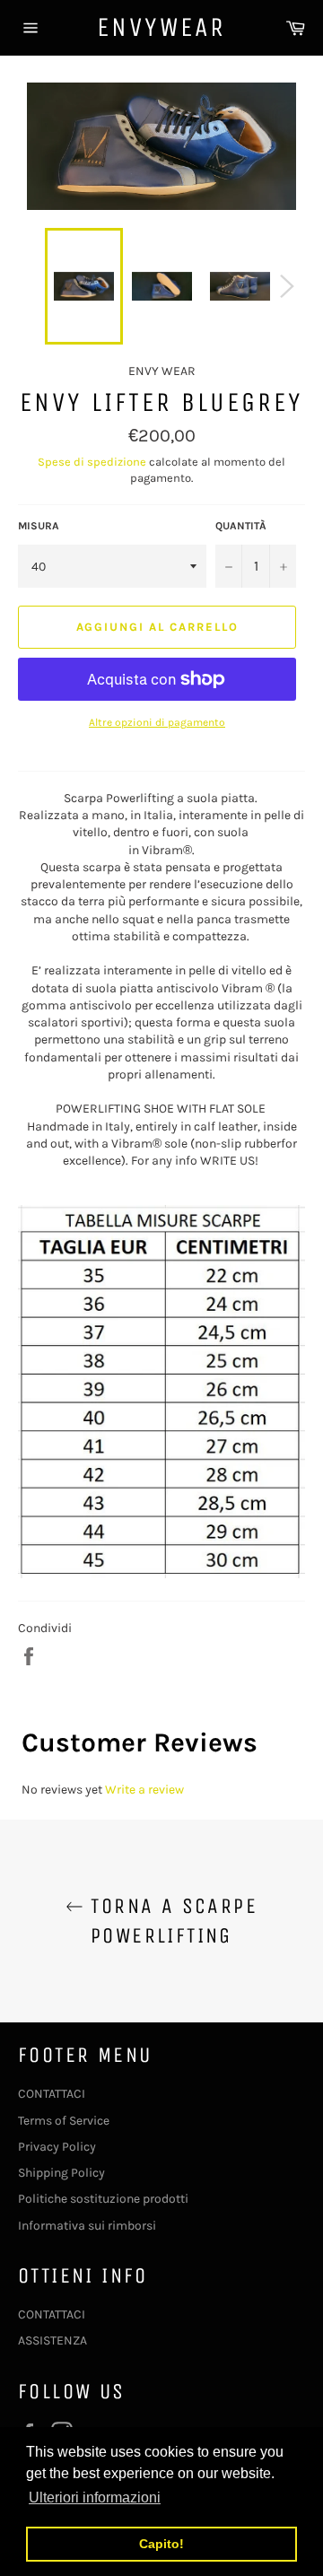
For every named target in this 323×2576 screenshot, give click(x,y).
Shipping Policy (61, 2173)
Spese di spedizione (92, 462)
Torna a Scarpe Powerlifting (170, 1921)
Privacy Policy (57, 2147)
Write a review (144, 1790)
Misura (39, 526)
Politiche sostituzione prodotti (103, 2199)
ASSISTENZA (52, 2340)
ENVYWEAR (161, 27)
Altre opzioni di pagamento (157, 722)
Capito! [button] (161, 2544)
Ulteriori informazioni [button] (95, 2497)
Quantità (241, 526)
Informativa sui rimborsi (87, 2226)
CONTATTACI (52, 2094)
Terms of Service (64, 2121)
